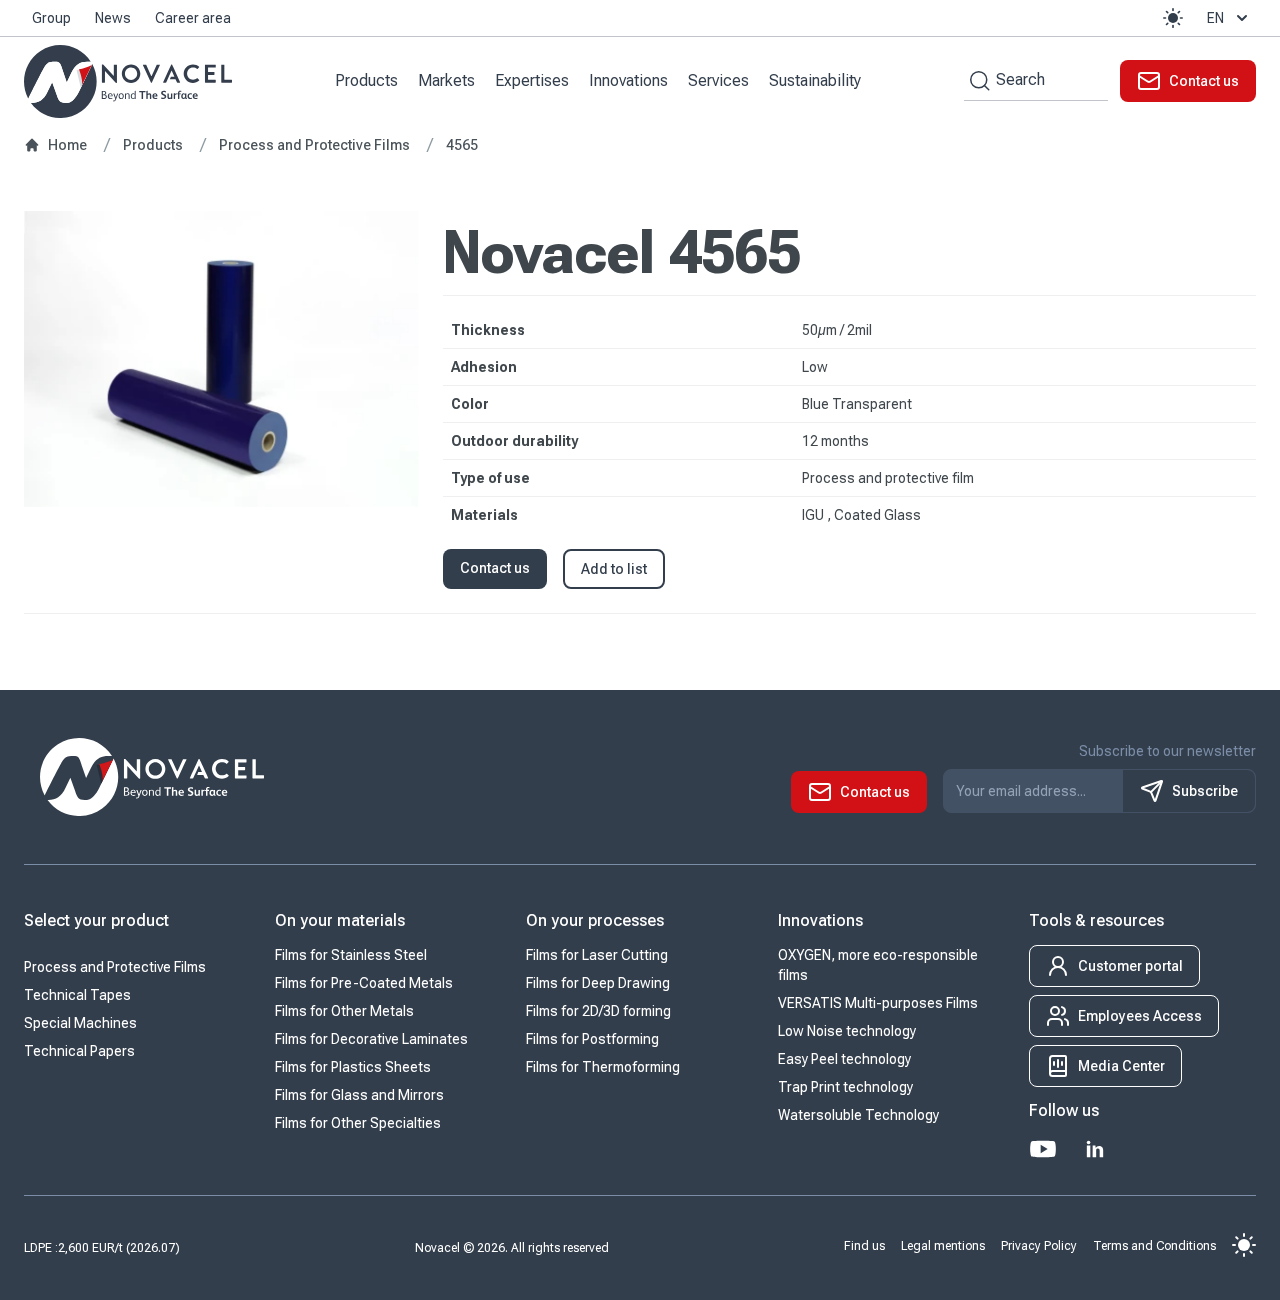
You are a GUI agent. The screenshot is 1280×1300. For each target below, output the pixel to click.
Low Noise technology (847, 1031)
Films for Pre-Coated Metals (364, 983)
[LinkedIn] (1095, 1149)
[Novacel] (128, 81)
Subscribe (1205, 791)
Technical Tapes (77, 995)
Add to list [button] (614, 569)
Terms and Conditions (1154, 1245)
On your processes (595, 920)
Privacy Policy (1039, 1245)
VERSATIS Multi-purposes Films (878, 1003)
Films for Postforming (592, 1039)
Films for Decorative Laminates (371, 1039)
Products (366, 80)
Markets (446, 80)
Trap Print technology (845, 1087)
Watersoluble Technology (858, 1115)
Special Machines (80, 1023)
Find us (864, 1245)
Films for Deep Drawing (598, 983)
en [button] (1215, 18)
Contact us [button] (495, 568)
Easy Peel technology (844, 1059)
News (113, 18)
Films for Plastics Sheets (353, 1067)
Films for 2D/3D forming (598, 1011)
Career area (193, 18)
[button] (1173, 18)
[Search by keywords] (977, 80)
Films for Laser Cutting (597, 955)
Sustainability (815, 80)
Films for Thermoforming (603, 1067)
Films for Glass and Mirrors (359, 1095)
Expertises (532, 80)
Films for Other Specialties (358, 1123)
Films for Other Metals (344, 1011)
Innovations (628, 80)
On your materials (340, 920)
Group (51, 18)
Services (718, 80)
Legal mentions (943, 1245)
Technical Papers (79, 1051)
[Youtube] (1043, 1149)
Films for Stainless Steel (351, 955)
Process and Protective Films (115, 967)
